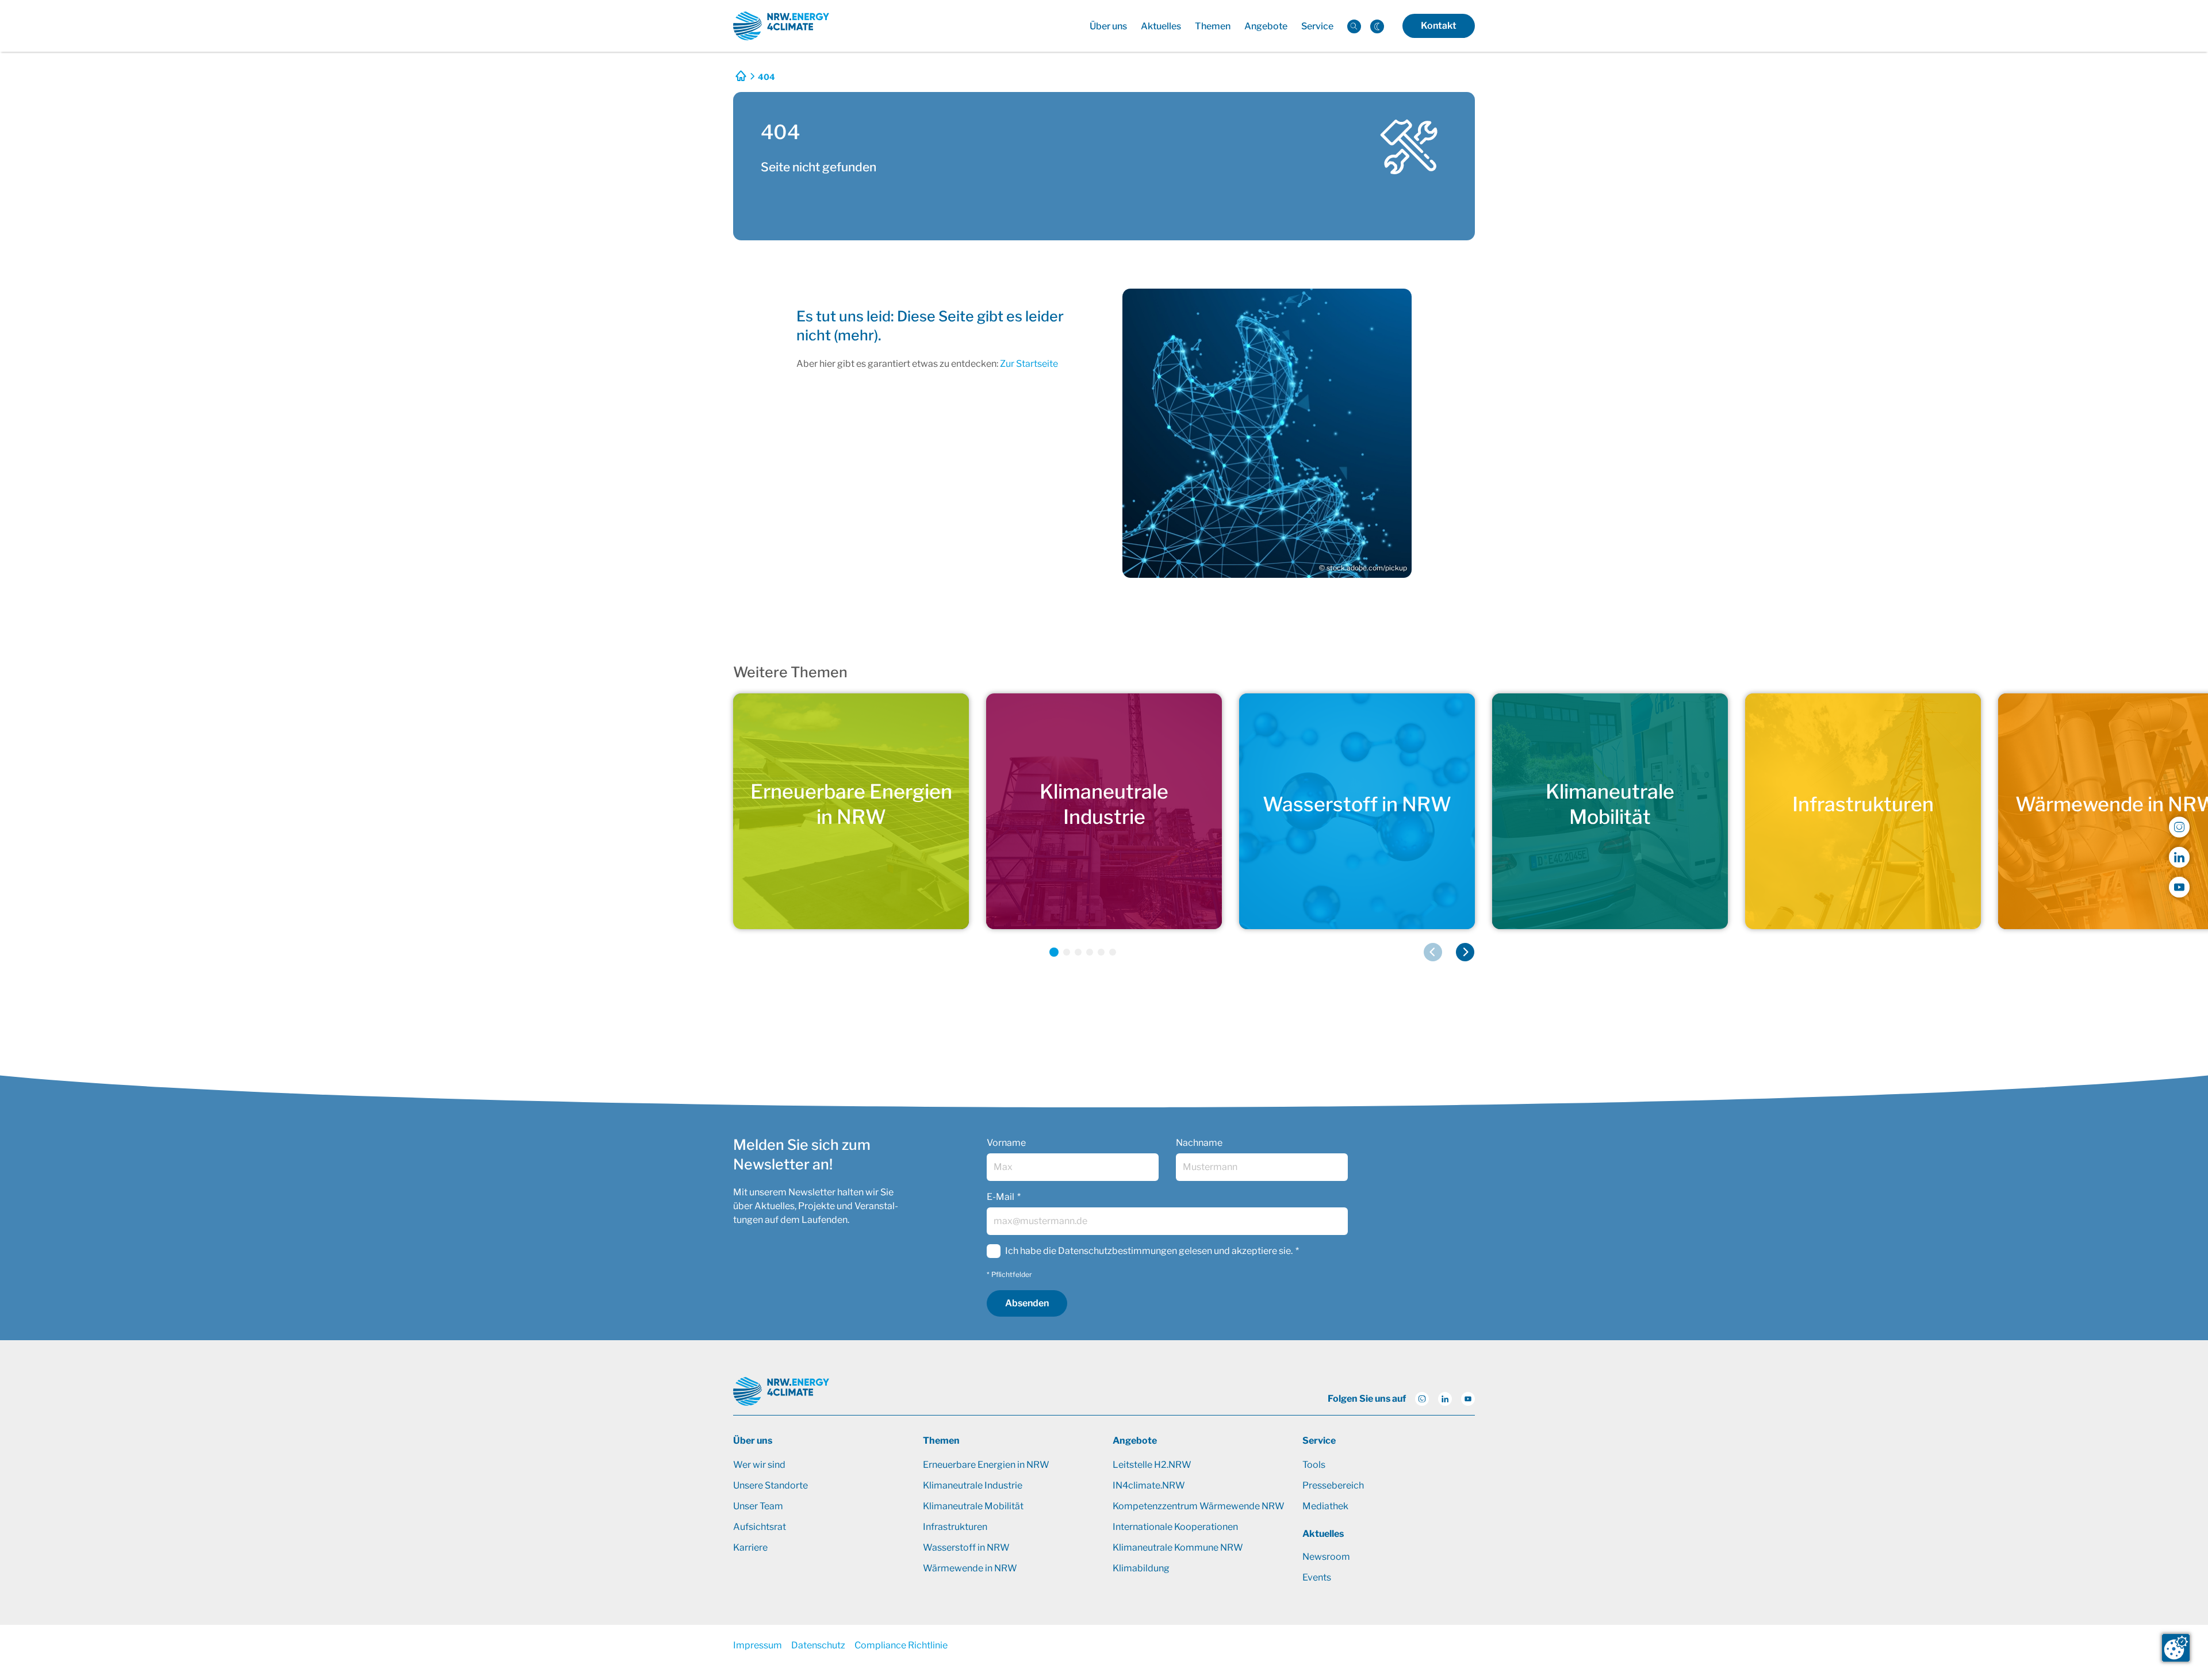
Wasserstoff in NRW (966, 1547)
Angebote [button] (1266, 26)
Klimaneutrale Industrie (973, 1485)
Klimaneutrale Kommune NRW (1178, 1547)
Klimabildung (1141, 1568)
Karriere (750, 1547)
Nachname (1199, 1143)
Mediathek (1325, 1506)
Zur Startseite (1029, 364)
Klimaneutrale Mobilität (973, 1506)
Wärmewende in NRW (970, 1568)
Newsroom (1326, 1557)
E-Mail (1000, 1197)
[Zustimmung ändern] (2176, 1648)
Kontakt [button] (1439, 26)
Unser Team (758, 1506)
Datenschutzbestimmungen (1118, 1251)
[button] (1054, 952)
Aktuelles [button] (1161, 26)
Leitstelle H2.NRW (1152, 1465)
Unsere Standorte (770, 1485)
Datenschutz (818, 1645)
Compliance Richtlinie (901, 1645)
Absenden (1027, 1303)
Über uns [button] (1108, 26)
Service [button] (1317, 26)
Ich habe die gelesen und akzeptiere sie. (1149, 1251)
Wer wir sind (759, 1465)
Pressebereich (1333, 1485)
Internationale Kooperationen (1175, 1527)
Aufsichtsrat (760, 1527)
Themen (941, 1441)
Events (1317, 1577)
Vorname (1006, 1143)
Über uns (753, 1441)
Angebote (1135, 1441)
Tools (1314, 1465)
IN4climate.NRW (1149, 1485)
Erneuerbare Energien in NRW (986, 1465)
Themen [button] (1213, 26)
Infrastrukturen (955, 1527)
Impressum (758, 1645)
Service (1319, 1441)
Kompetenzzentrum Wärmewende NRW (1199, 1506)
